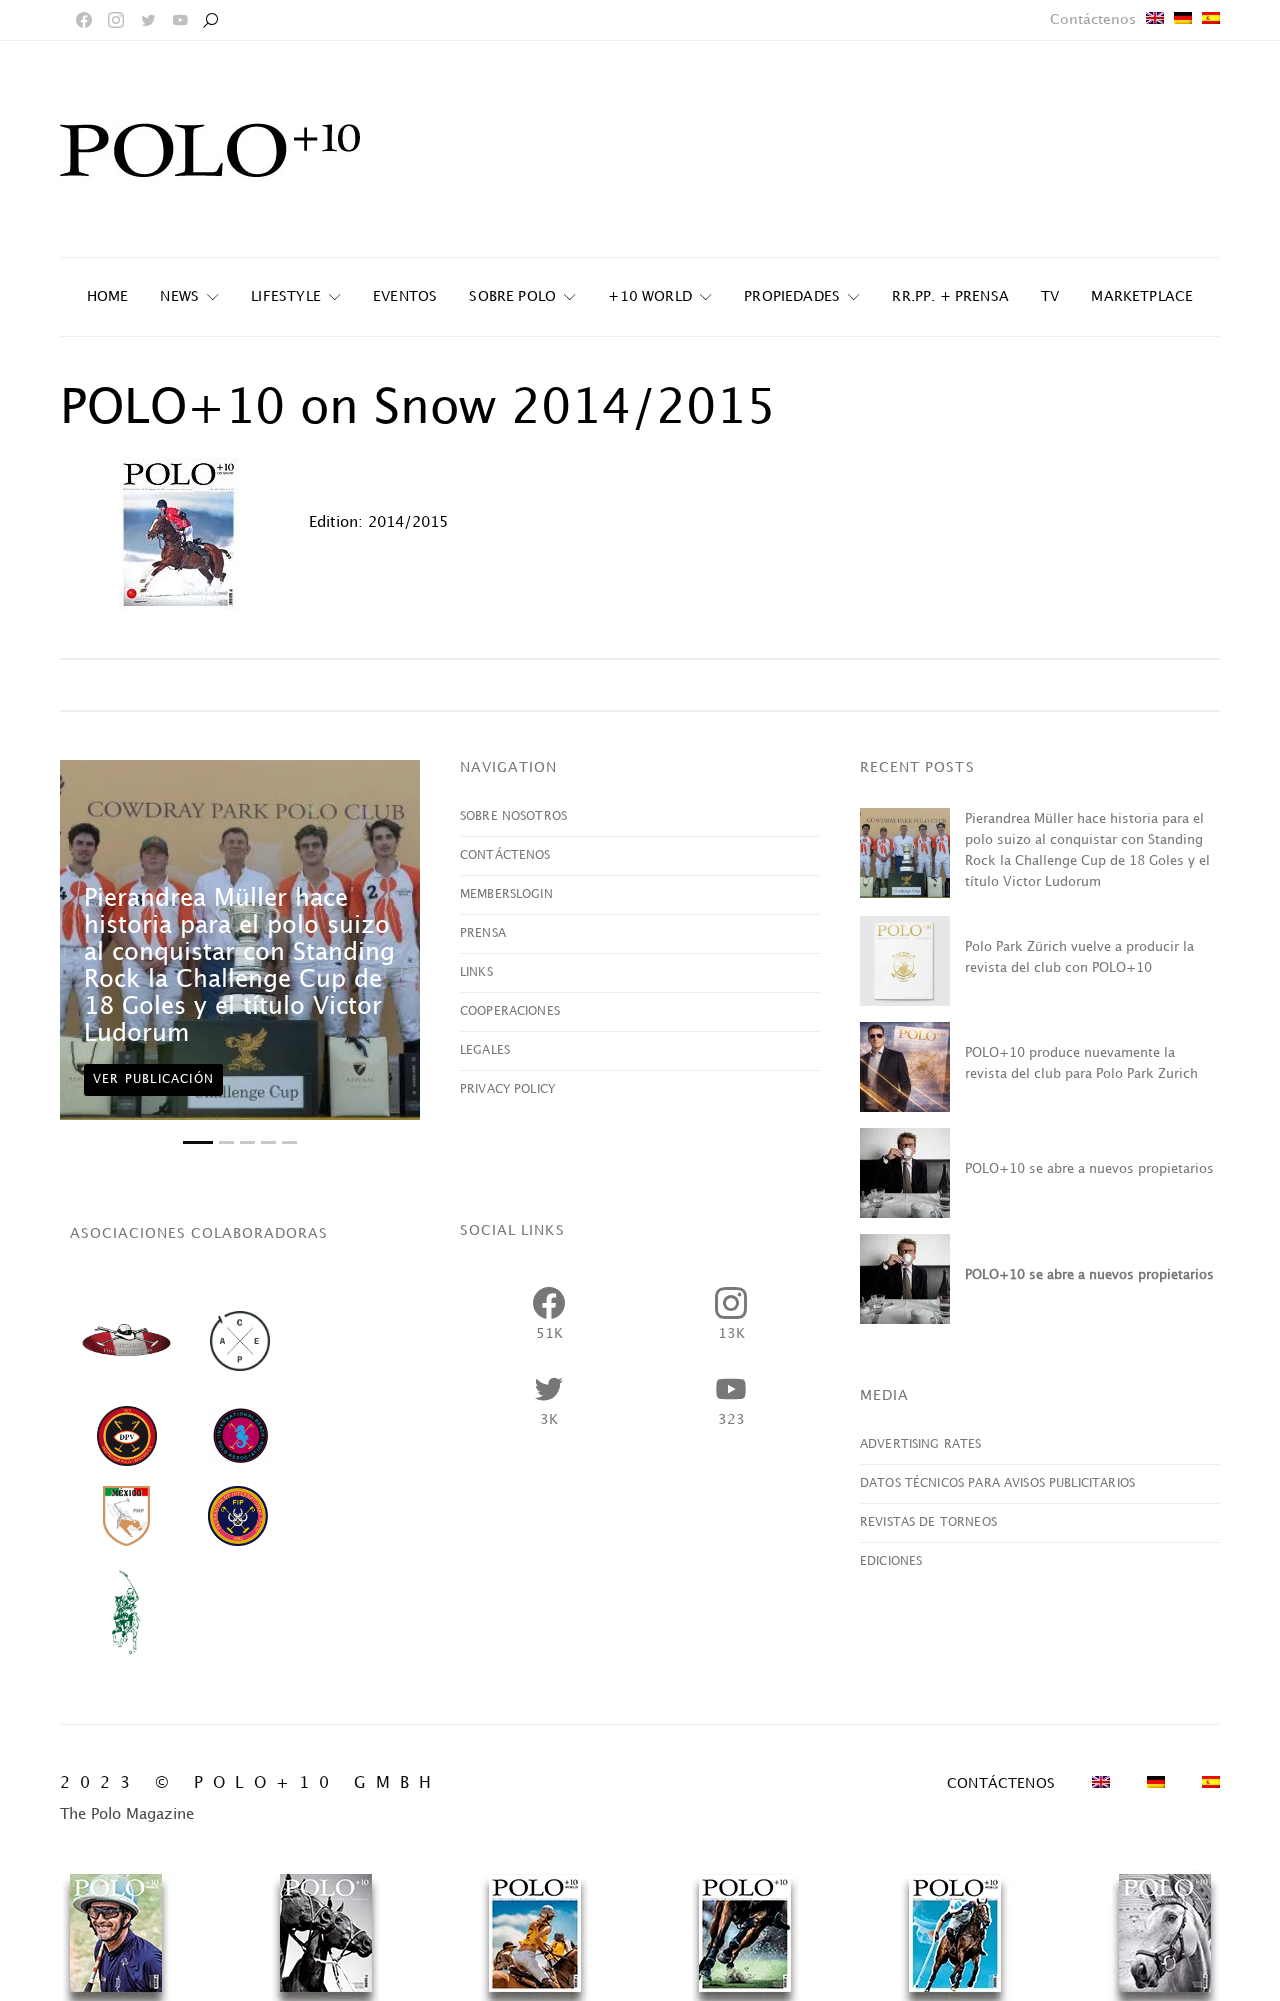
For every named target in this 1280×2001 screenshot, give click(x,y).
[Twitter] (148, 20)
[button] (198, 1142)
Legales (485, 1050)
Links (476, 972)
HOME (108, 296)
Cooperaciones (510, 1011)
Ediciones (891, 1561)
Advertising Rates (921, 1444)
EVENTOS (405, 296)
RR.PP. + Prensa (950, 296)
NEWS (179, 296)
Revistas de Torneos (928, 1522)
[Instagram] (116, 20)
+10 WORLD (650, 296)
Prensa (483, 933)
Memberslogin (506, 894)
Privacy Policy (507, 1089)
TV (1050, 296)
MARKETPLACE (1142, 296)
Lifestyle (286, 296)
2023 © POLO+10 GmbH (250, 1783)
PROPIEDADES (792, 296)
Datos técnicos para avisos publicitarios (997, 1483)
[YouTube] (180, 20)
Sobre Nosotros (513, 816)
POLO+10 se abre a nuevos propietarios (1089, 1169)
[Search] (210, 20)
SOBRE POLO (512, 296)
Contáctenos (1093, 19)
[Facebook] (84, 20)
